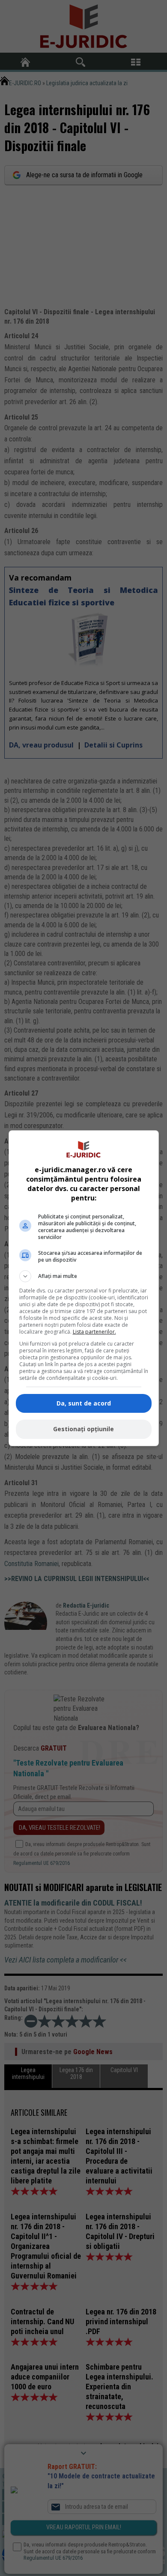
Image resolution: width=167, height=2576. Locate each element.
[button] (84, 1276)
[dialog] (84, 1288)
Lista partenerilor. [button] (94, 1332)
